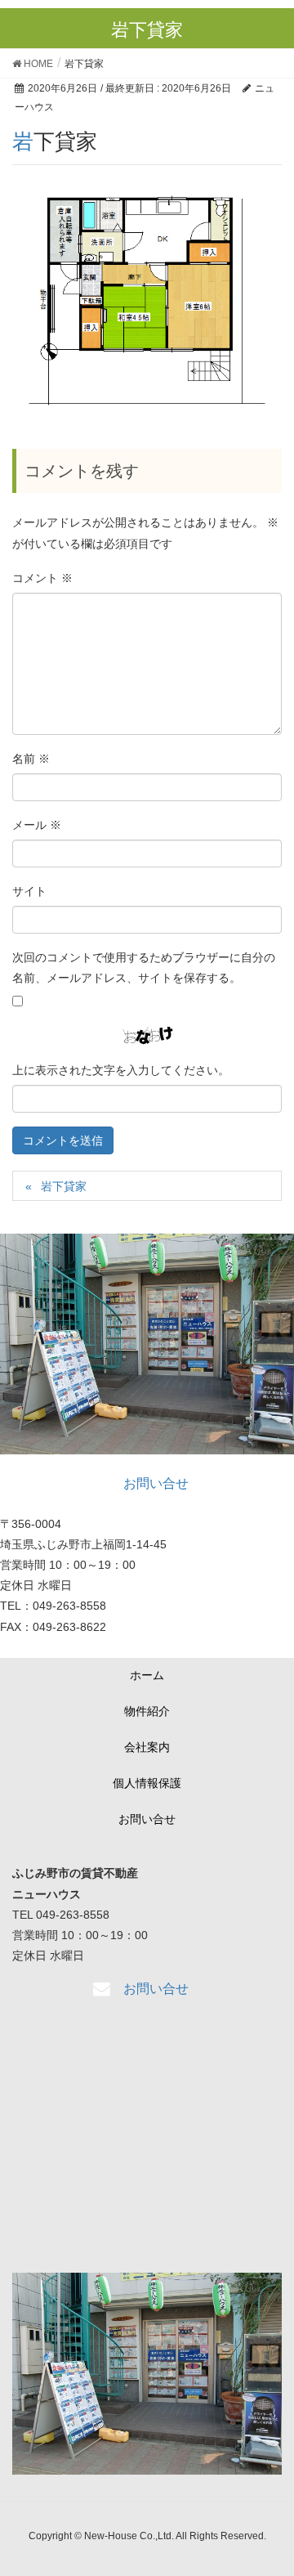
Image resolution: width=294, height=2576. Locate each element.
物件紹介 (147, 1711)
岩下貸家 (64, 1186)
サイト (29, 891)
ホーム (147, 1675)
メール (37, 825)
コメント (42, 578)
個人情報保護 (147, 1783)
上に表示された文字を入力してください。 (121, 1070)
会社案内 (147, 1747)
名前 (31, 759)
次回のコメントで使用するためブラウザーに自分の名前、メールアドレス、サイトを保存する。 (144, 968)
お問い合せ (147, 1819)
